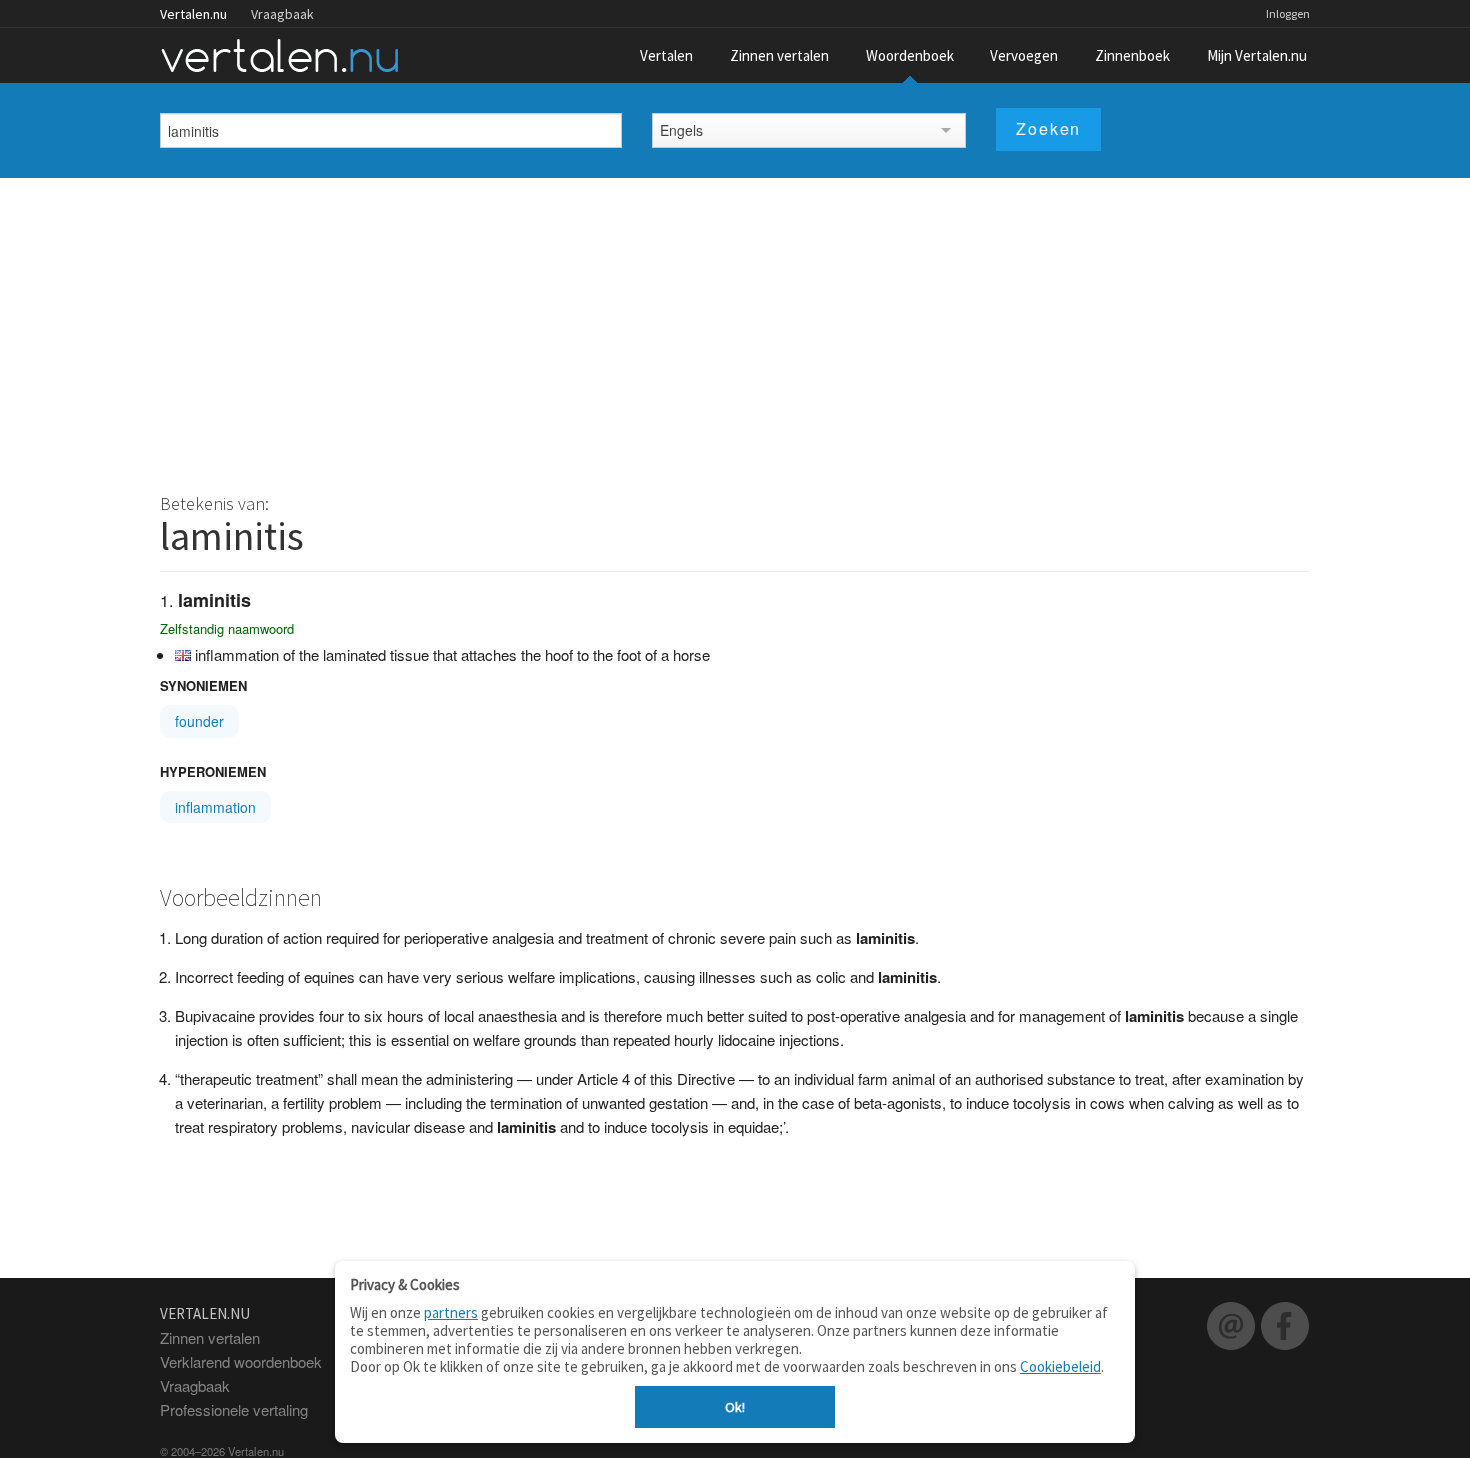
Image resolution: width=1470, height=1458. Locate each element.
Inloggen (1288, 13)
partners (451, 1312)
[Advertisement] (735, 328)
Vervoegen (1024, 55)
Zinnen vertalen (779, 55)
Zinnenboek (1132, 55)
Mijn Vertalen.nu (1257, 55)
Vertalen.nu (193, 14)
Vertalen (666, 55)
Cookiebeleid (1060, 1366)
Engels (681, 130)
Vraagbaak (282, 14)
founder (199, 721)
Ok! (735, 1407)
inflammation (215, 807)
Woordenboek (910, 55)
